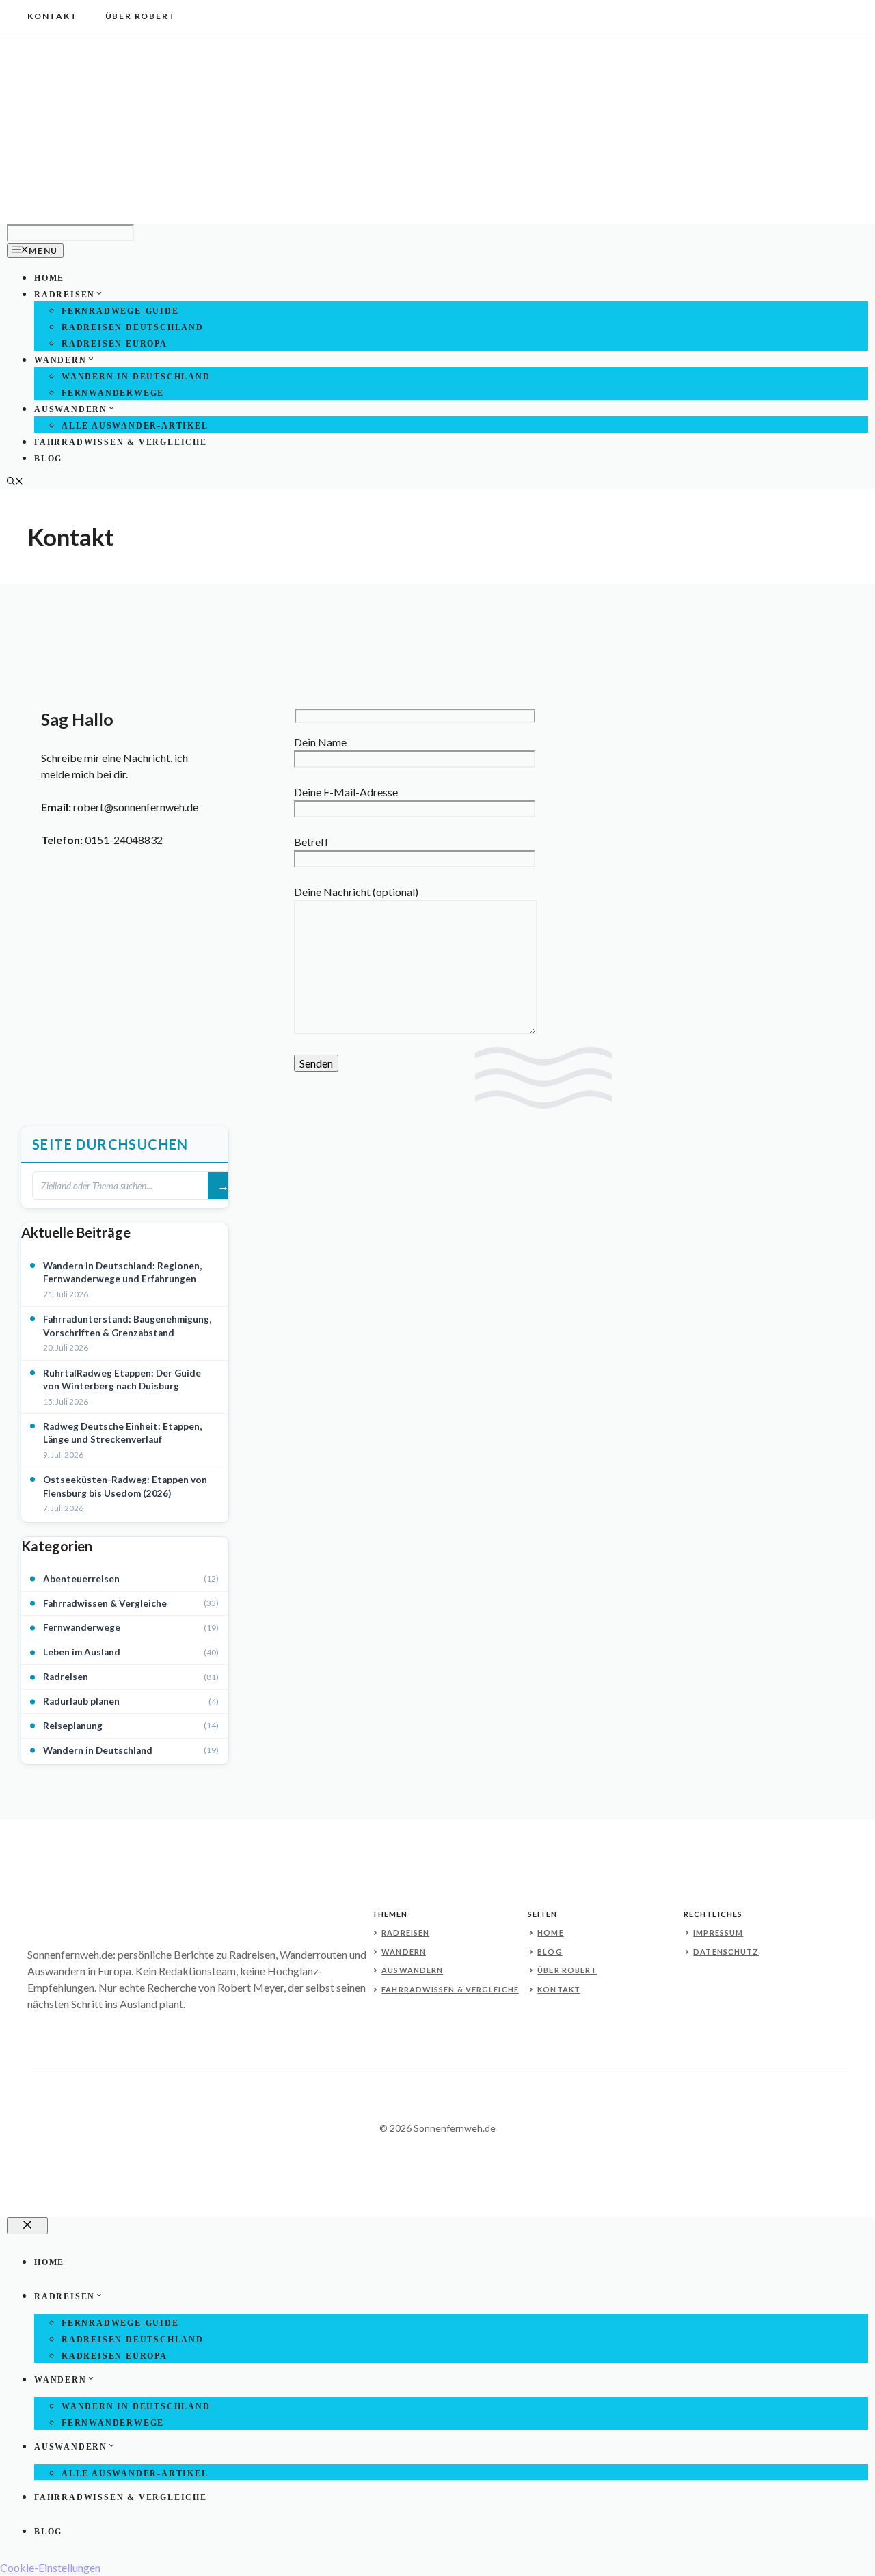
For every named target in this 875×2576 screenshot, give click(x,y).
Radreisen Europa (115, 344)
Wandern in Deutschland (136, 377)
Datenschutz (726, 1952)
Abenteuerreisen (81, 1579)
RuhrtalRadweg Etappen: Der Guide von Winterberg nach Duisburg (122, 1380)
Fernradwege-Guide (120, 311)
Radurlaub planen (81, 1701)
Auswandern (71, 409)
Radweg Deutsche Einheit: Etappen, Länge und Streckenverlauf (122, 1433)
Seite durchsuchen (110, 1144)
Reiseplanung (73, 1726)
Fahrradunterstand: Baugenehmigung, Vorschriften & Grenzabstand (127, 1326)
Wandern (60, 360)
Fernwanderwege (113, 393)
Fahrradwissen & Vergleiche (121, 442)
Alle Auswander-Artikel (135, 426)
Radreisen (65, 295)
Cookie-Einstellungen (50, 2567)
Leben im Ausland (82, 1652)
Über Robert (141, 16)
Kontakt (53, 16)
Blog (48, 459)
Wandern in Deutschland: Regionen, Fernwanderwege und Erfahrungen (122, 1273)
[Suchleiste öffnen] (15, 483)
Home (49, 278)
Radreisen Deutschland (133, 327)
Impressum (718, 1933)
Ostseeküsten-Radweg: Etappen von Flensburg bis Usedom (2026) (125, 1487)
